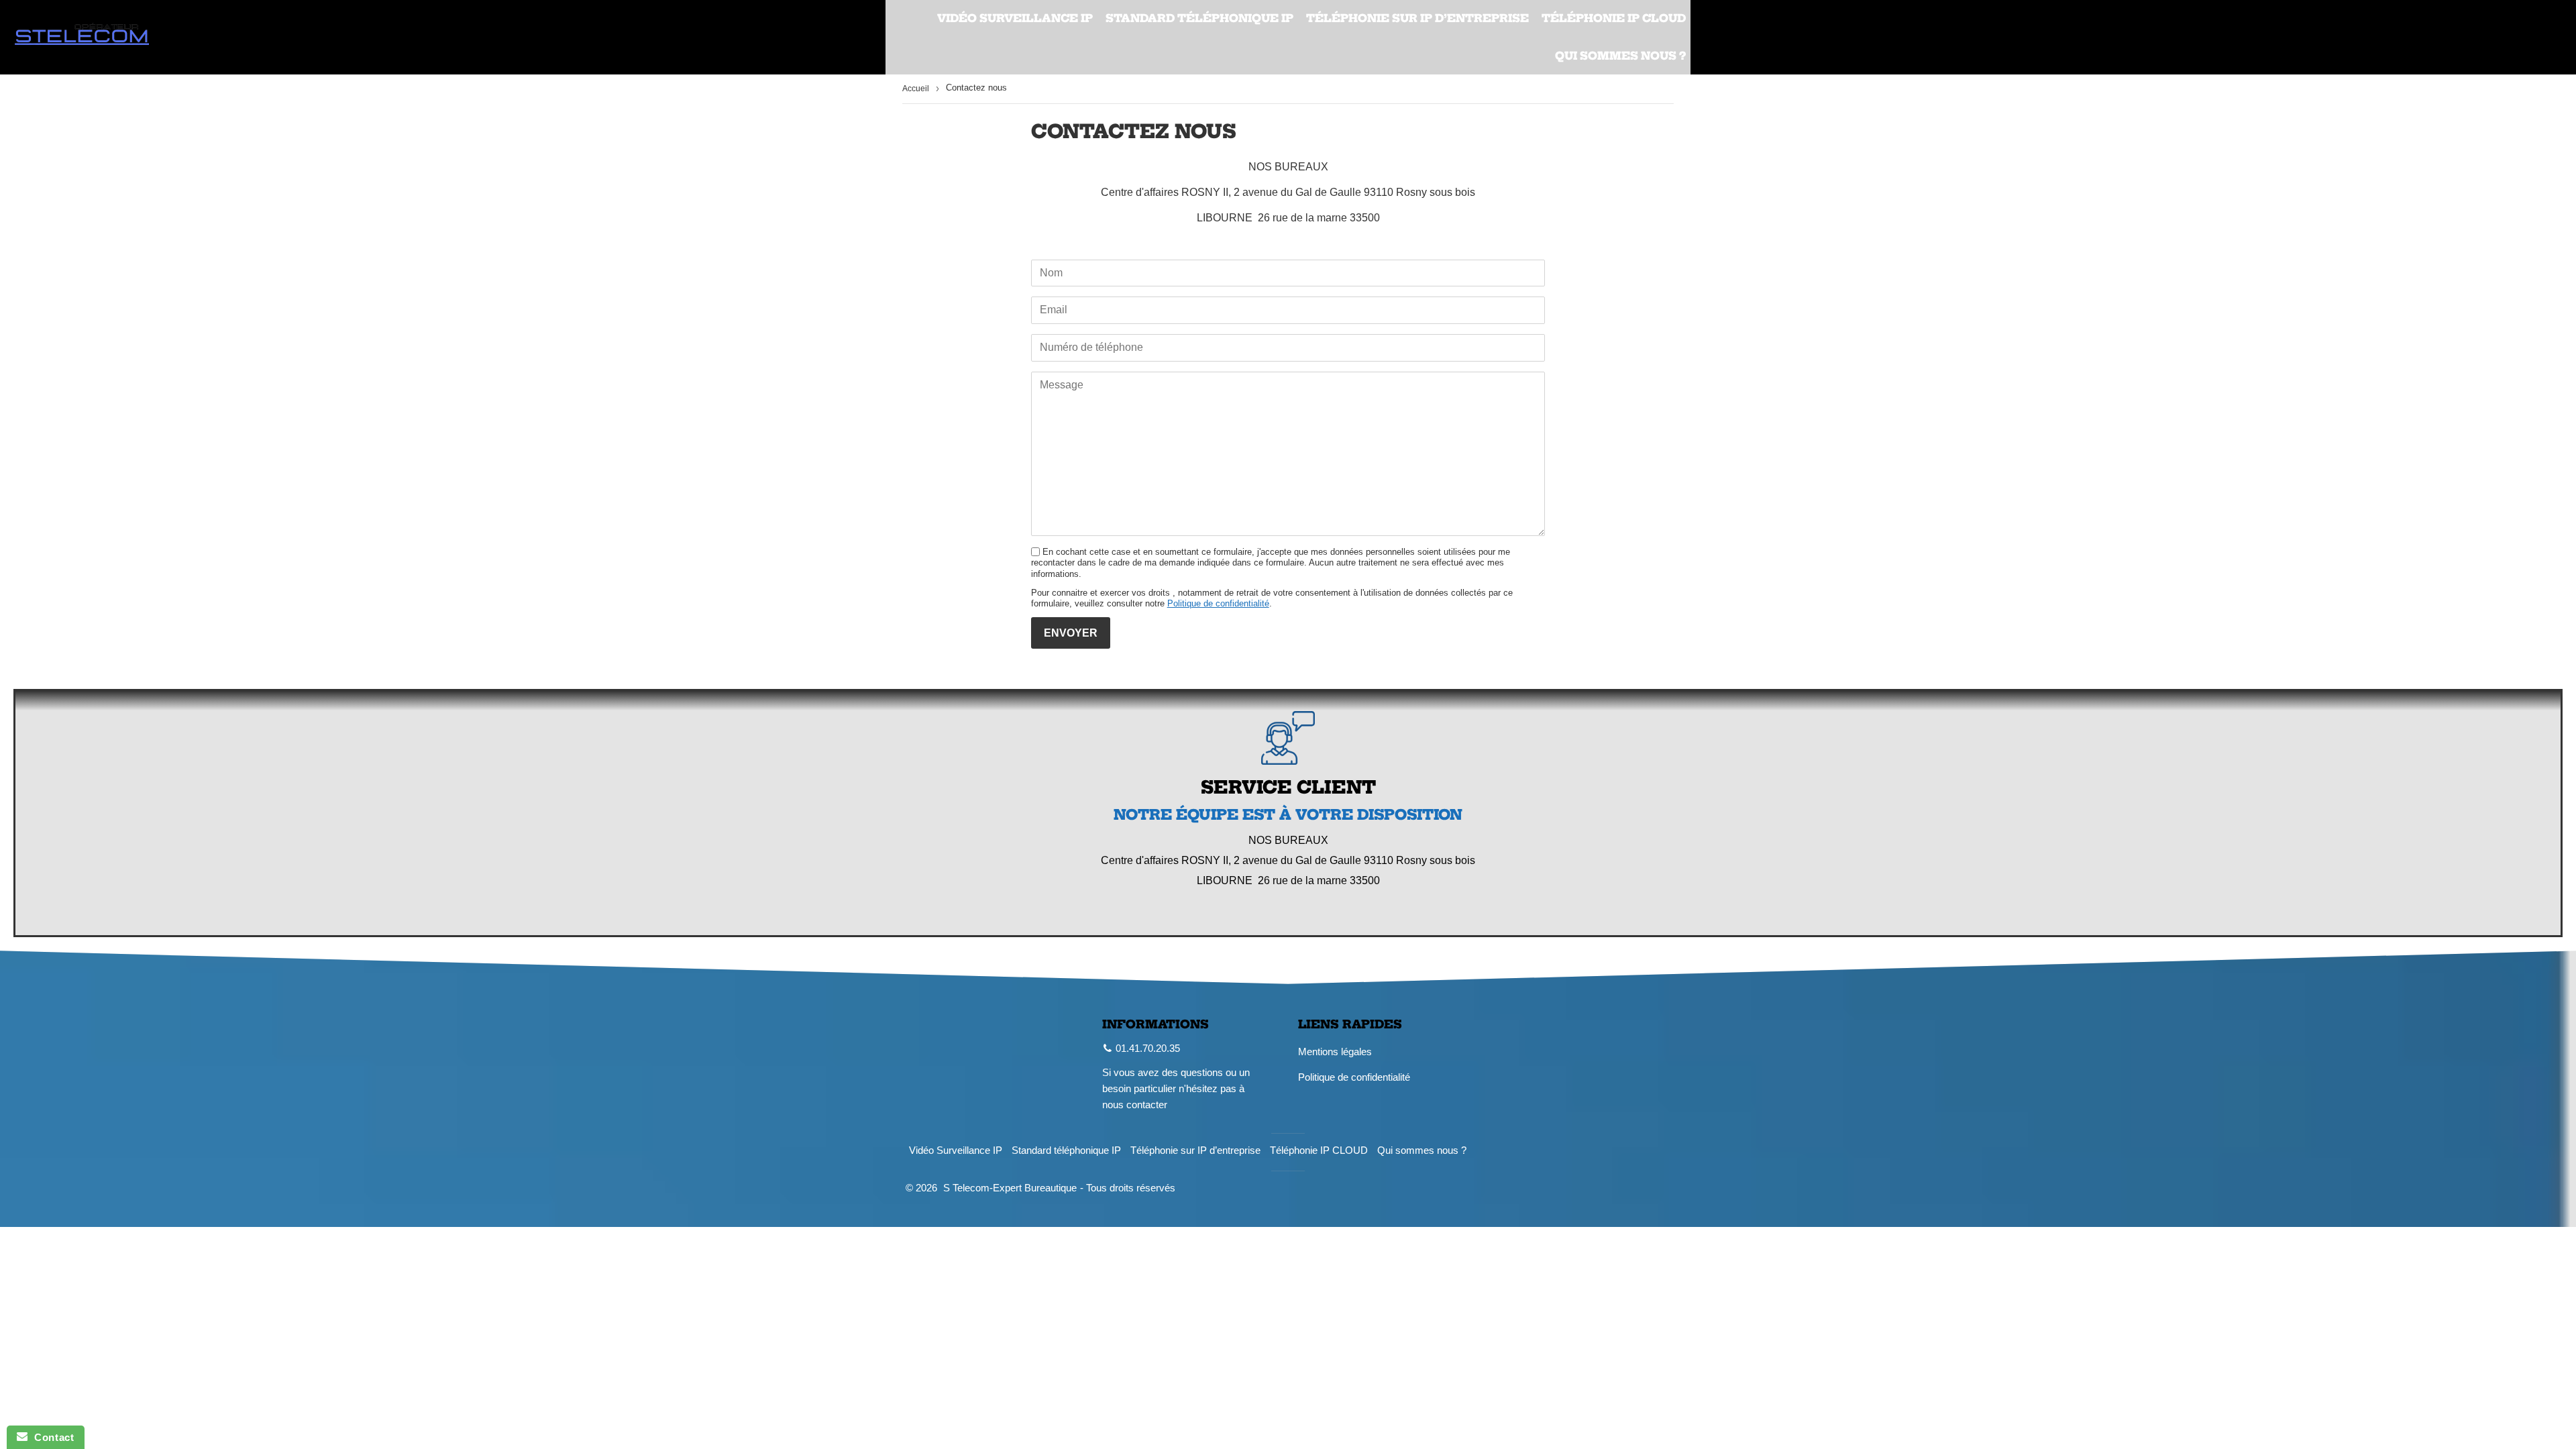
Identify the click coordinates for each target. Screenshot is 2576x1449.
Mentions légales (1335, 1052)
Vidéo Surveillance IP (1015, 18)
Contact (51, 1437)
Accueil (916, 89)
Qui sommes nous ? (1620, 56)
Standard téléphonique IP (1199, 18)
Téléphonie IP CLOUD (1614, 18)
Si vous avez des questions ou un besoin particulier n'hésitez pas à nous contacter (1176, 1088)
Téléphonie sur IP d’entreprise (1417, 18)
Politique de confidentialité (1218, 603)
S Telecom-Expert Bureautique (1010, 1188)
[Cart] (2554, 38)
